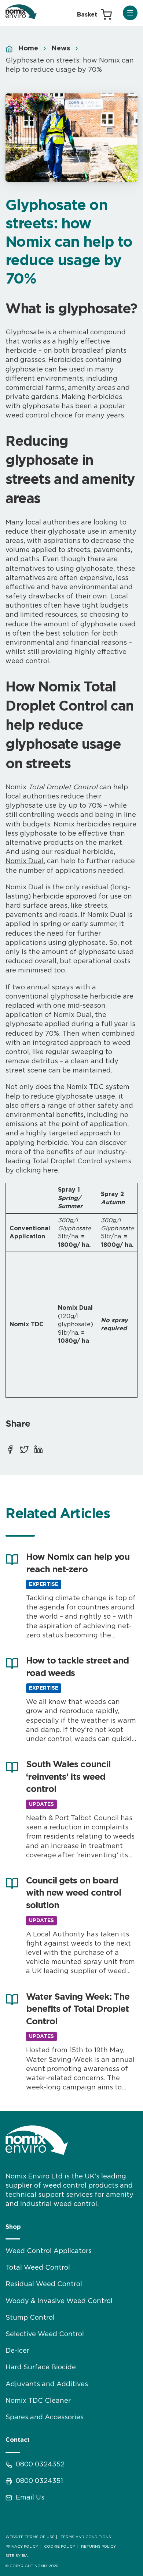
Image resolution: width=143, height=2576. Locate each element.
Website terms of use (30, 2537)
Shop (13, 2227)
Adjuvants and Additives (47, 2384)
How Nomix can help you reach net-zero (78, 1563)
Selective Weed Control (45, 2334)
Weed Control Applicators (49, 2251)
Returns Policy (98, 2547)
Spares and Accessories (45, 2417)
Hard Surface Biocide (41, 2367)
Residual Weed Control (44, 2284)
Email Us (30, 2498)
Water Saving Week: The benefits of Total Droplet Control (78, 2009)
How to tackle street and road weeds (77, 1667)
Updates (41, 1804)
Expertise (44, 1584)
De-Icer (17, 2351)
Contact (18, 2440)
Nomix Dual (25, 861)
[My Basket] (94, 15)
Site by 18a (17, 2556)
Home (28, 49)
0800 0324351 (39, 2481)
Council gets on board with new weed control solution (74, 1893)
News (61, 49)
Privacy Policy (22, 2547)
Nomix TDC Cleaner (38, 2401)
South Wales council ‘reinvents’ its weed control (68, 1777)
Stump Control (30, 2318)
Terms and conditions (86, 2537)
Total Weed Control (38, 2268)
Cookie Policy (60, 2547)
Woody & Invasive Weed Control (59, 2301)
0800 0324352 (40, 2465)
